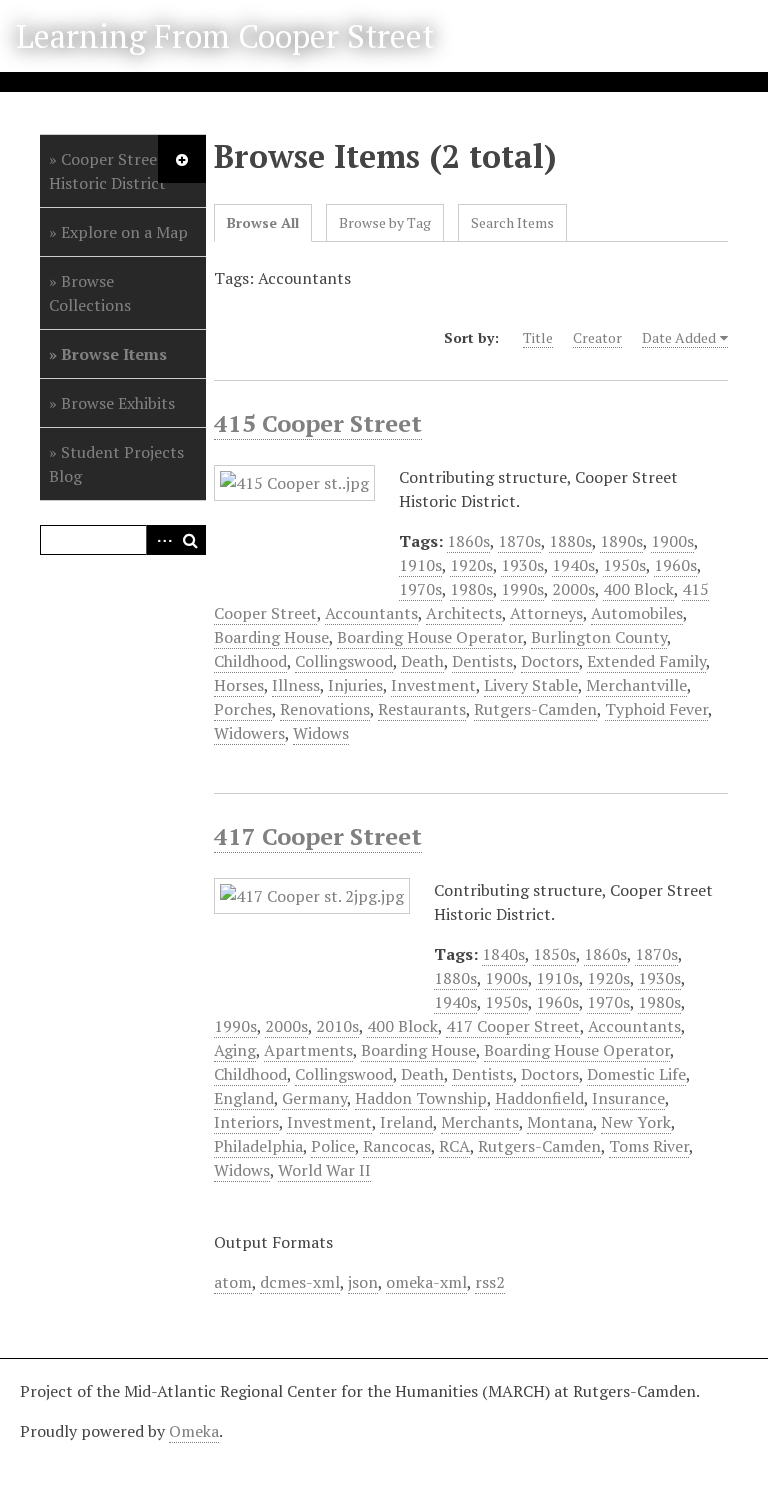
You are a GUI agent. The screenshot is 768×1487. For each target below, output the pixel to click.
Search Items (512, 222)
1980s (471, 589)
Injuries (355, 685)
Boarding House (271, 637)
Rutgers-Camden (535, 709)
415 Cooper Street (318, 423)
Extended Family (646, 661)
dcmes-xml (300, 1282)
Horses (239, 685)
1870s (519, 541)
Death (422, 661)
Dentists (482, 661)
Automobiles (637, 613)
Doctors (550, 661)
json (363, 1282)
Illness (296, 685)
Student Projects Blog (116, 464)
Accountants (371, 613)
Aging (235, 1050)
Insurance (628, 1098)
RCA (454, 1146)
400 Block (638, 589)
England (244, 1098)
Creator (597, 337)
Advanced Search (161, 540)
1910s (420, 565)
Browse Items (114, 354)
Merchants (480, 1122)
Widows (321, 733)
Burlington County (599, 637)
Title (538, 337)
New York (636, 1122)
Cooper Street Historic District (107, 171)
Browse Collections (90, 293)
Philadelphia (258, 1146)
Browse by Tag (385, 222)
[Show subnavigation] (182, 159)
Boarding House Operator (430, 637)
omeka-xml (426, 1282)
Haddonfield (539, 1098)
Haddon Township (421, 1098)
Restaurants (422, 709)
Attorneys (546, 613)
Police (333, 1146)
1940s (573, 565)
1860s (468, 541)
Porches (243, 709)
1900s (672, 541)
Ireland (406, 1122)
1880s (570, 541)
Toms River (649, 1146)
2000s (573, 589)
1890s (621, 541)
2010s (337, 1026)
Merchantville (636, 685)
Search (191, 540)
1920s (471, 565)
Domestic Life (636, 1074)
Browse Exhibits (118, 403)
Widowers (249, 733)
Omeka (194, 1431)
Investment (433, 685)
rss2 (490, 1282)
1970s (420, 589)
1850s (554, 954)
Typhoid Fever (656, 709)
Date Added (679, 337)
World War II (324, 1170)
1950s (624, 565)
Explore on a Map (124, 232)
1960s (675, 565)
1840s (503, 954)
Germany (314, 1098)
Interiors (246, 1122)
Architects (464, 613)
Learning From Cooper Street (225, 36)
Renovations (325, 709)
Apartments (308, 1050)
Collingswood (344, 661)
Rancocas (397, 1146)
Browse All (263, 222)
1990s (522, 589)
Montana (560, 1122)
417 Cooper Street (318, 836)
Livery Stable (531, 685)
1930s (522, 565)
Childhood (250, 661)
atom (233, 1282)
